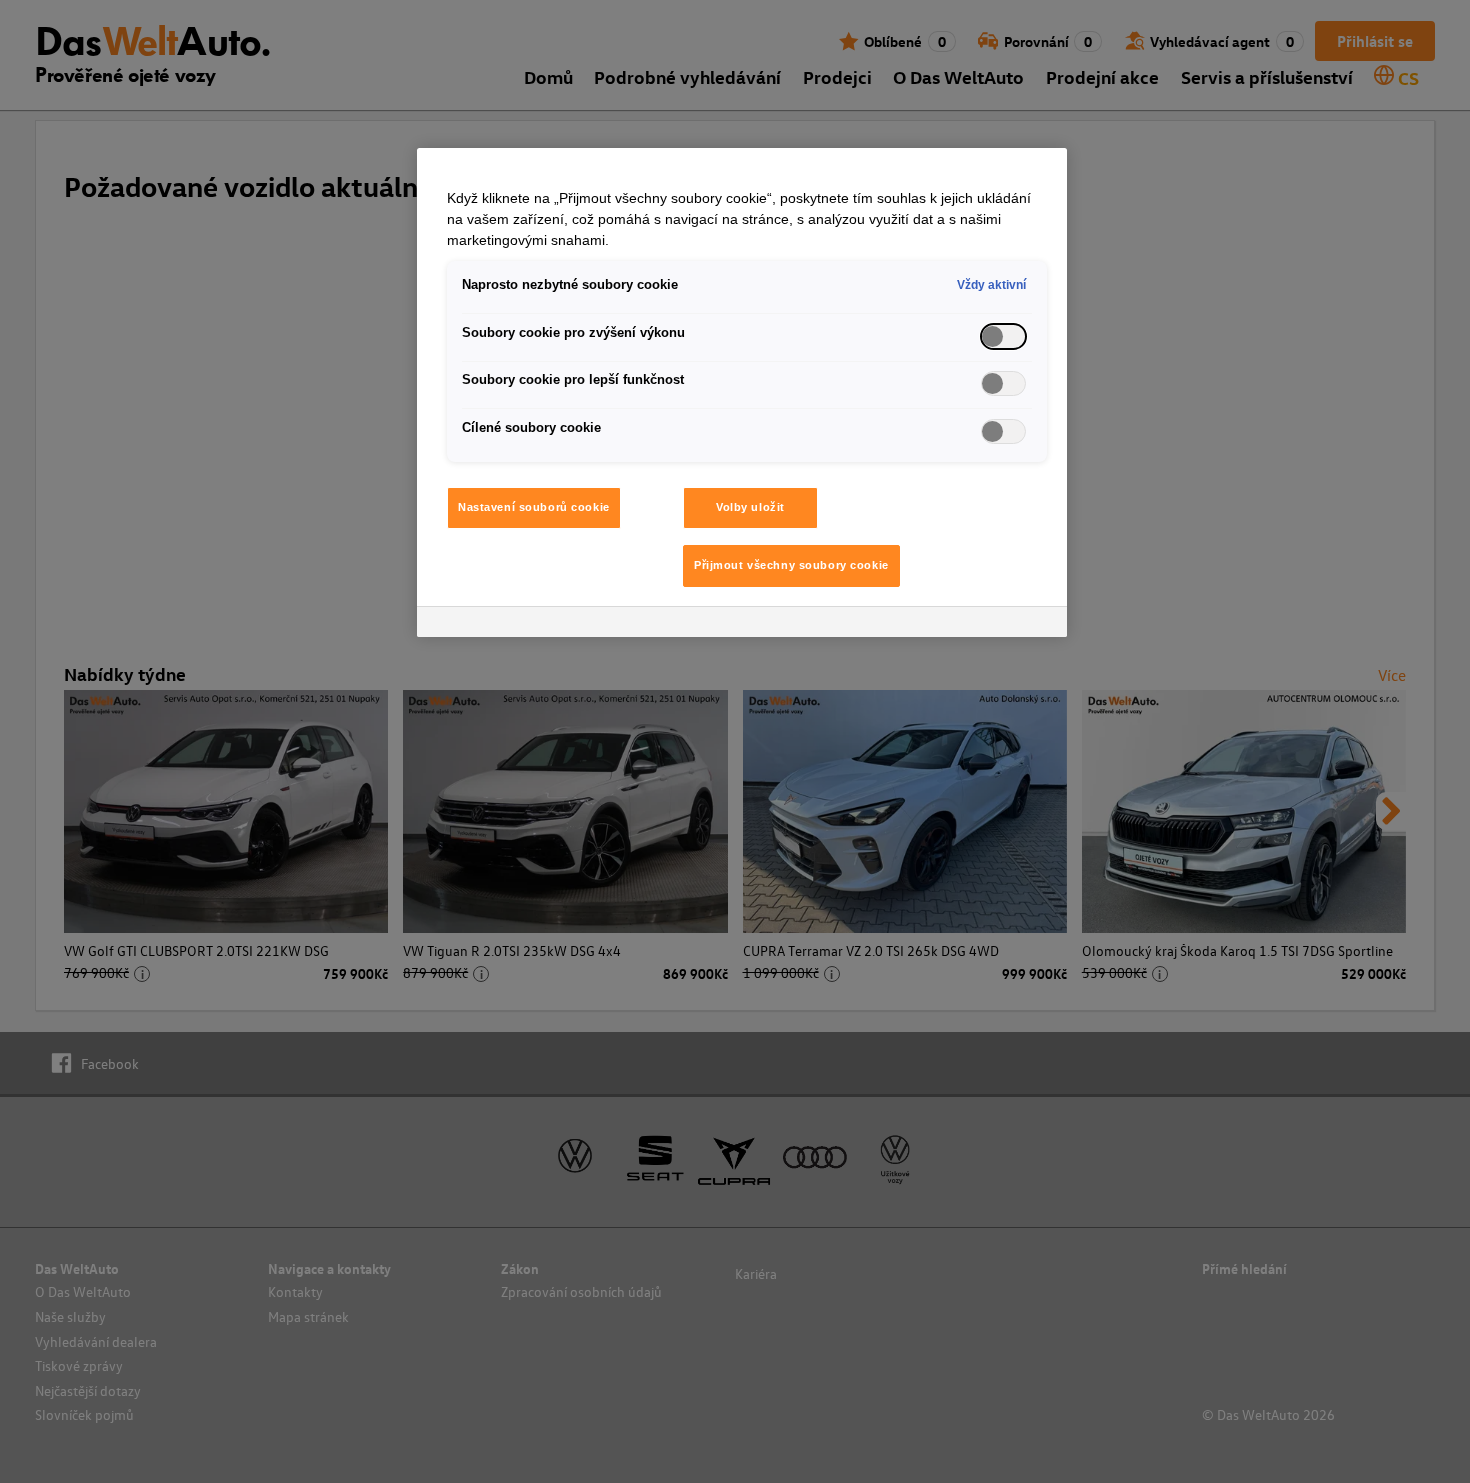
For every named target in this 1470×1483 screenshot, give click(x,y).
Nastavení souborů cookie (534, 507)
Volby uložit (750, 507)
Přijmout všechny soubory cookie (791, 565)
